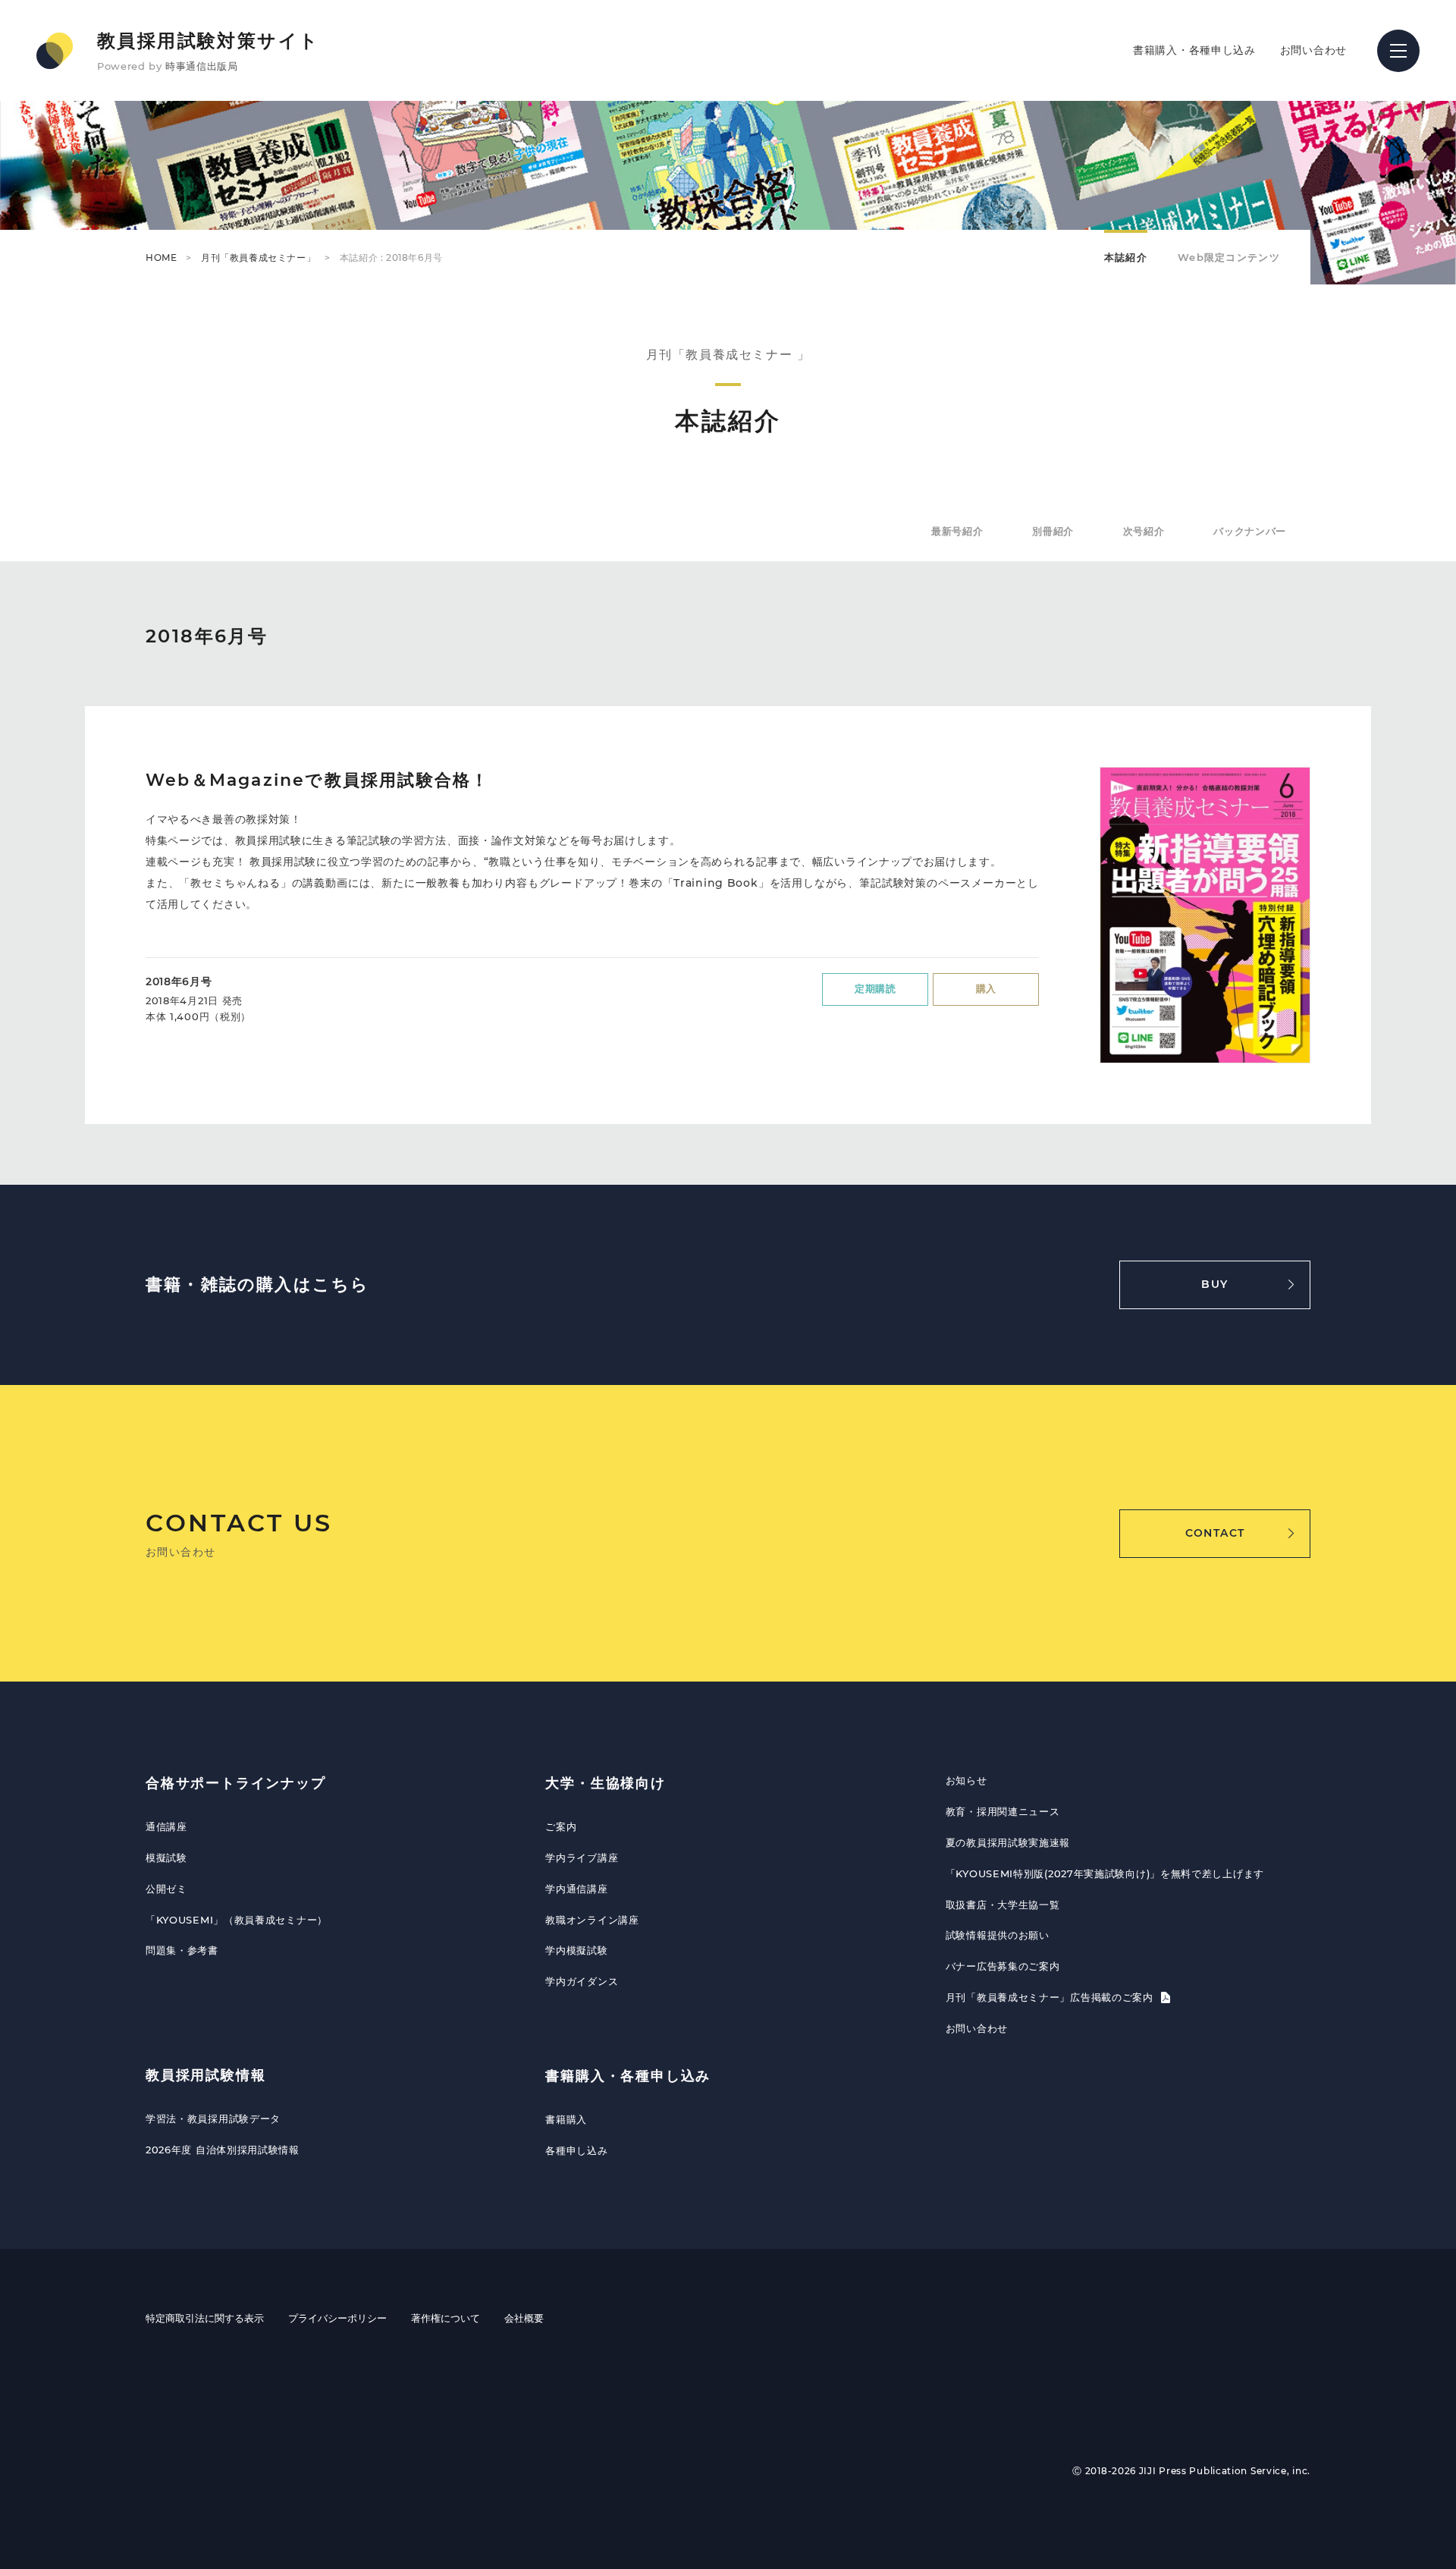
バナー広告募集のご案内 (1003, 1966)
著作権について (446, 2318)
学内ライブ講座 (582, 1858)
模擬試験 (166, 1858)
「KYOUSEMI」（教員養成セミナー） (237, 1920)
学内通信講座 (576, 1889)
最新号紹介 (957, 531)
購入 (986, 988)
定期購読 (875, 988)
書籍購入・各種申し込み (1194, 50)
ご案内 (561, 1826)
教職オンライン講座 (592, 1920)
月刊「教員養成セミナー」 (258, 258)
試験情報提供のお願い (998, 1935)
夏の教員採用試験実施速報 (1008, 1842)
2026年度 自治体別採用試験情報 (223, 2150)
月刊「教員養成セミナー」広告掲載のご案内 (1051, 1997)
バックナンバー (1250, 531)
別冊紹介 (1053, 531)
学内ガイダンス (582, 1981)
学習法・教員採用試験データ (213, 2118)
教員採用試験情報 (206, 2075)
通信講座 (166, 1826)
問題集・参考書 (182, 1950)
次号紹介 (1144, 531)
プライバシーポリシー (337, 2318)
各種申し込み (576, 2150)
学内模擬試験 (576, 1950)
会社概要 (524, 2318)
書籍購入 (566, 2119)
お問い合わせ (1313, 50)
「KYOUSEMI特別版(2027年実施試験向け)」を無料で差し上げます (1105, 1873)
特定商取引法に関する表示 (205, 2318)
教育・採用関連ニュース (1003, 1811)
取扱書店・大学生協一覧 (1003, 1905)
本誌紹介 (1126, 257)
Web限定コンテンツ (1229, 257)
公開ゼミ (166, 1889)
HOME (161, 258)
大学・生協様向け (605, 1783)
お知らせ (966, 1780)
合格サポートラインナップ (236, 1783)
